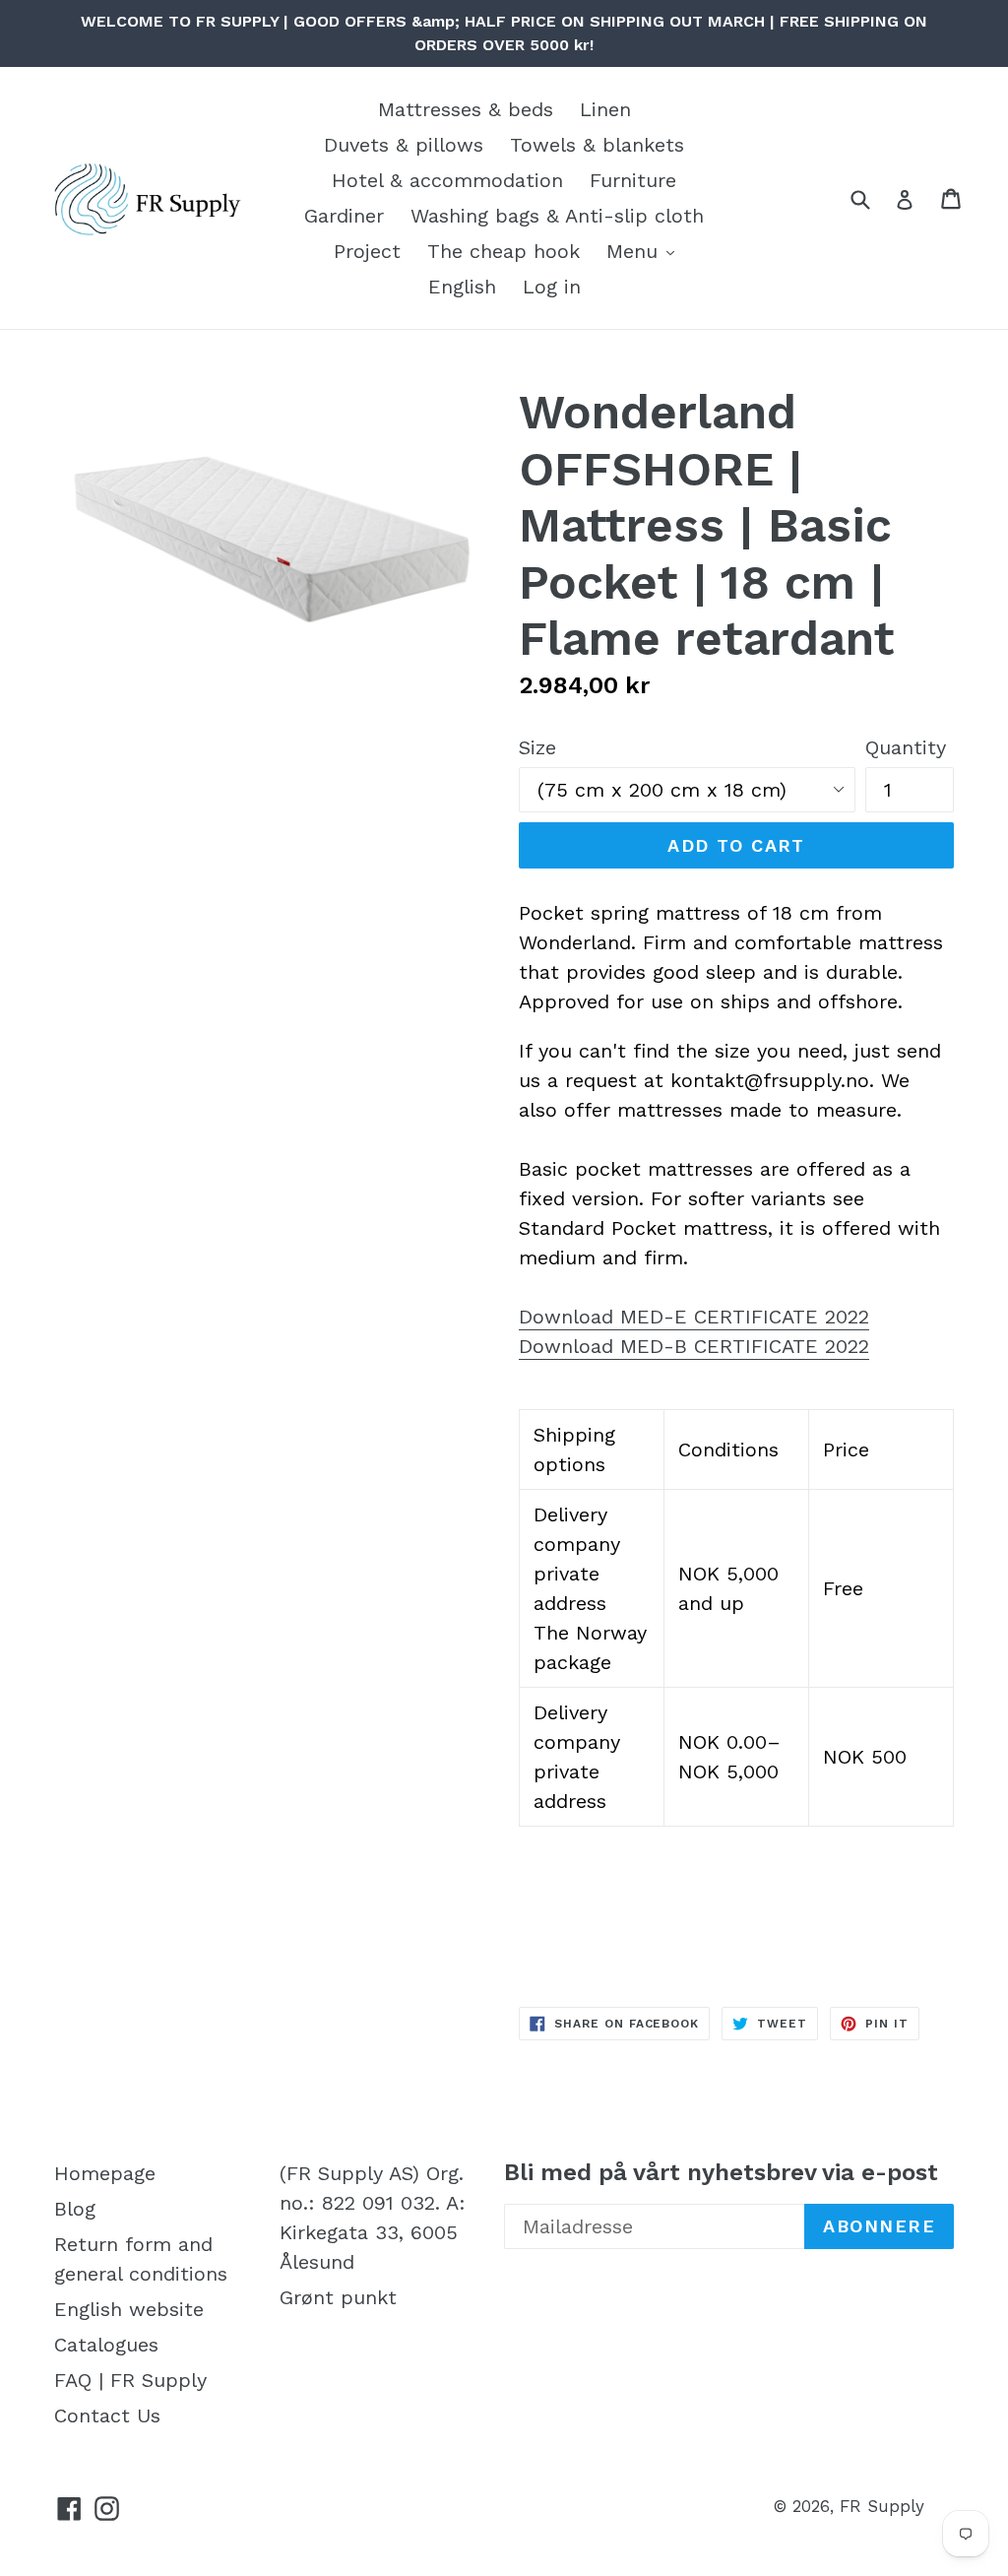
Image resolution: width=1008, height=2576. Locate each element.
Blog (75, 2209)
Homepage (105, 2173)
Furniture (633, 180)
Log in (552, 287)
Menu (635, 251)
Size (537, 747)
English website (129, 2309)
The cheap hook (504, 251)
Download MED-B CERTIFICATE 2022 (694, 1346)
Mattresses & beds (466, 109)
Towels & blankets (597, 145)
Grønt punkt (338, 2297)
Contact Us (107, 2415)
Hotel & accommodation (447, 180)
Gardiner (344, 216)
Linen (605, 109)
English (462, 287)
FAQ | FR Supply (130, 2380)
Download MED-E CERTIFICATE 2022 (694, 1317)
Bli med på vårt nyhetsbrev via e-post (721, 2172)
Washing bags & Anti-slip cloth (557, 216)
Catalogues (106, 2345)
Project (367, 251)
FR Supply (882, 2506)
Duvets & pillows (404, 145)
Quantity (906, 747)
